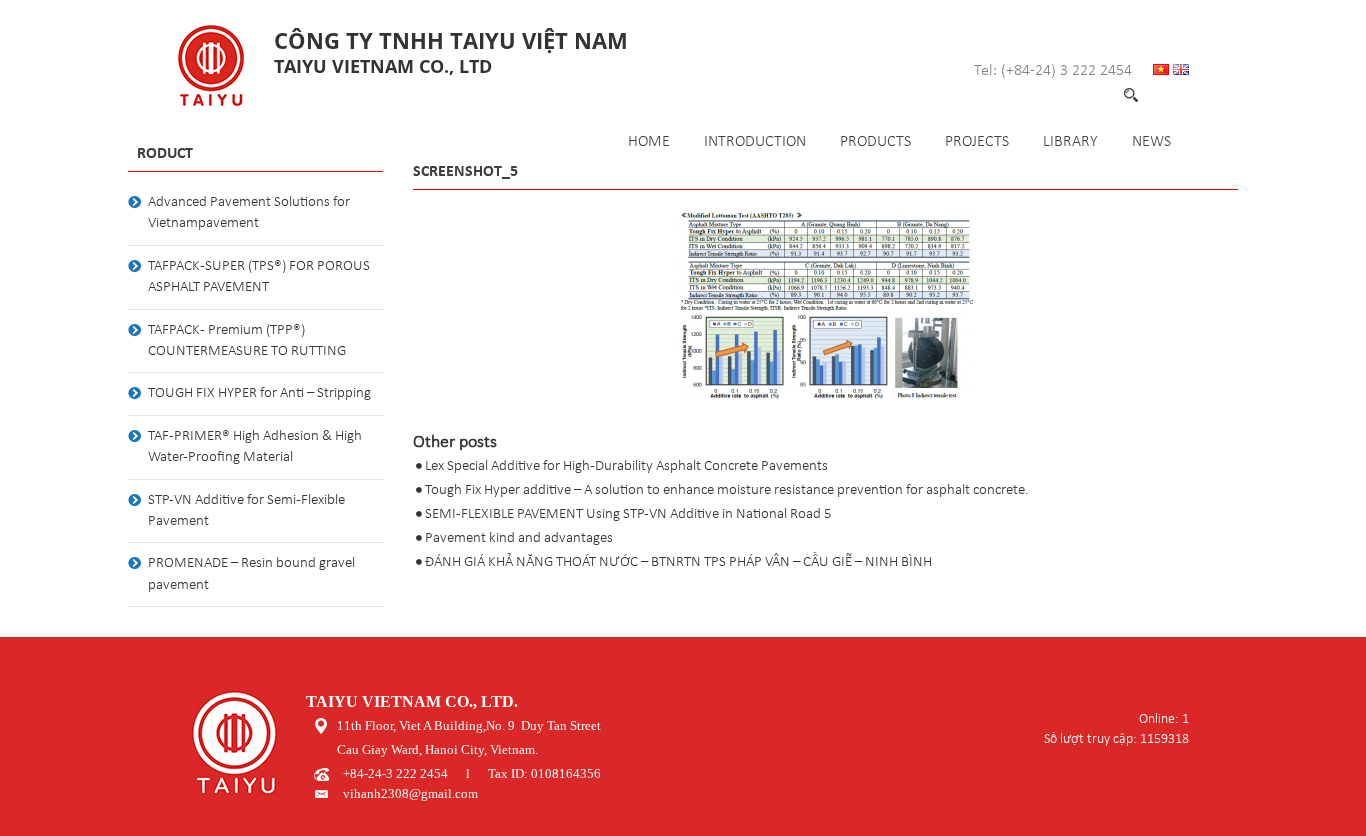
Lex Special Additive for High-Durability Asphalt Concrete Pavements (626, 466)
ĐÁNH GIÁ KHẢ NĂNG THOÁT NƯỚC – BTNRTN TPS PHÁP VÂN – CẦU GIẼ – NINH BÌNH (678, 562)
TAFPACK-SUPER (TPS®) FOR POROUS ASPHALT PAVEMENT (259, 277)
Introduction (755, 142)
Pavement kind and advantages (519, 538)
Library (1070, 142)
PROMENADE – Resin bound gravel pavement (251, 574)
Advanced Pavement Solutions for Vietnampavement (249, 213)
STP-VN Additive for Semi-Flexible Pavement (246, 511)
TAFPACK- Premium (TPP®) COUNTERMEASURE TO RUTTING (247, 341)
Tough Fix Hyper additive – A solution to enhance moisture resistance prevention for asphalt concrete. (727, 490)
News (1151, 142)
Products (875, 142)
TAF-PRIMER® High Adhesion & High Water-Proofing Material (255, 447)
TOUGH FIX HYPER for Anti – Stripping (259, 393)
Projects (977, 142)
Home (649, 142)
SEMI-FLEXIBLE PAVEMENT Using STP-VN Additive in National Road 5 (628, 514)
